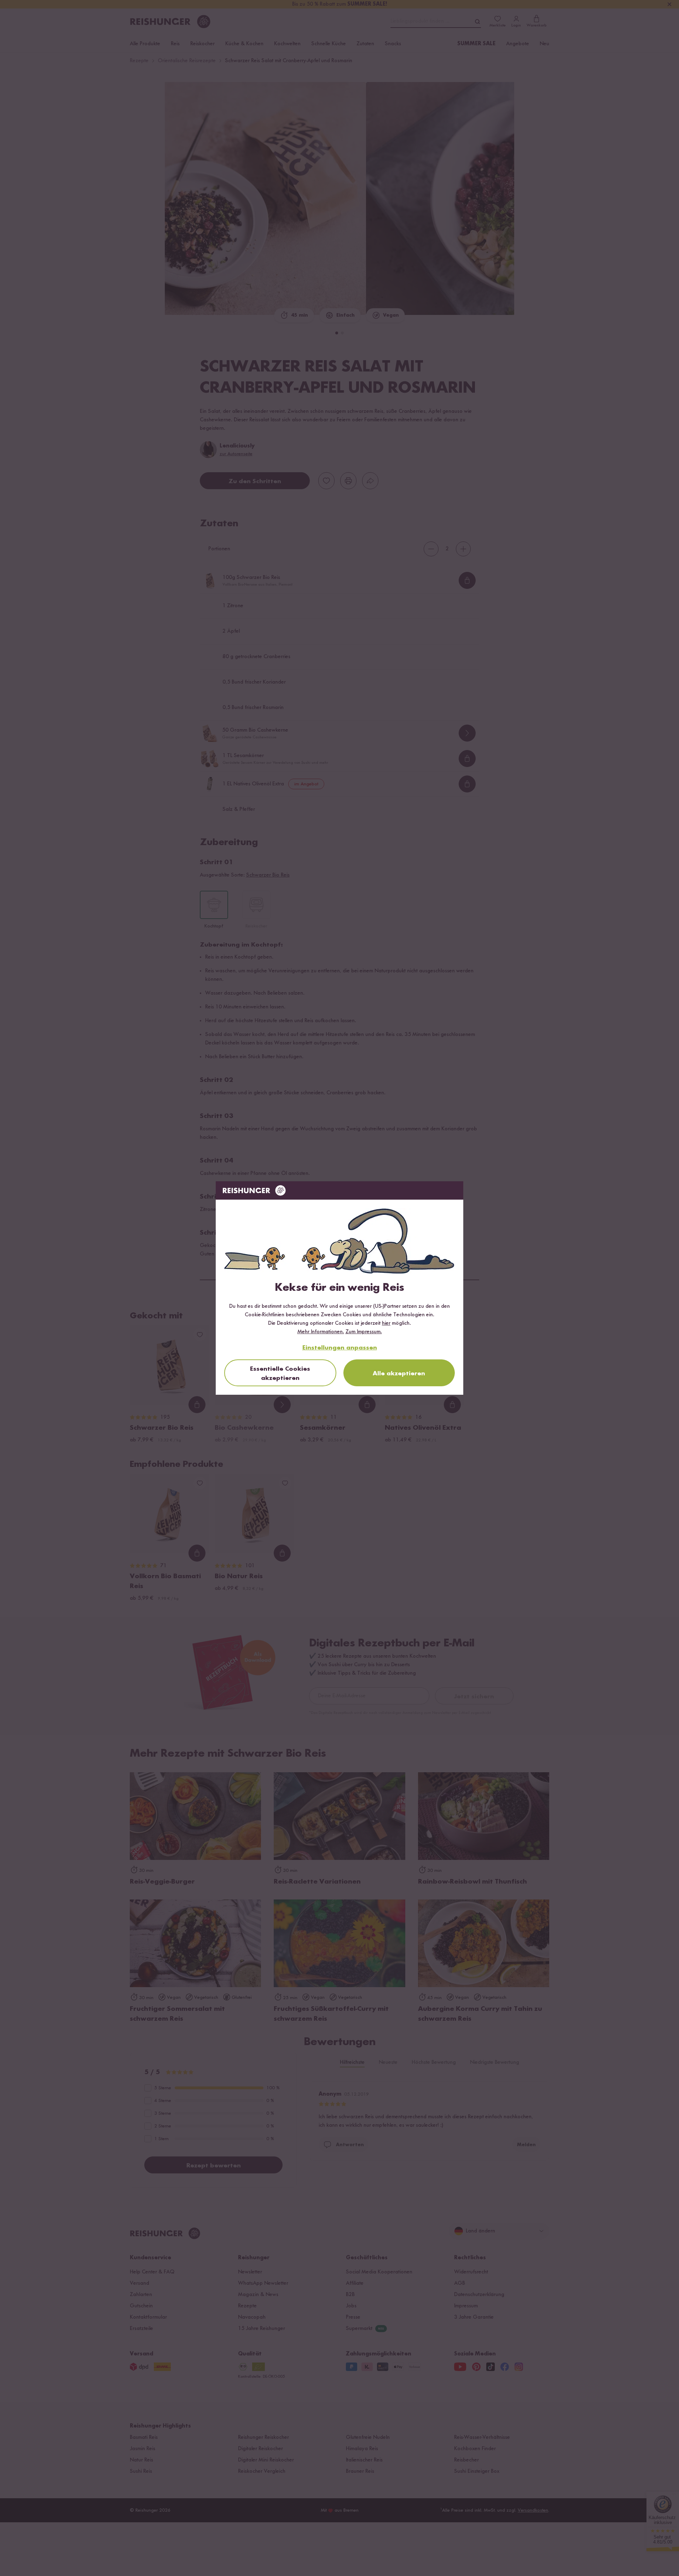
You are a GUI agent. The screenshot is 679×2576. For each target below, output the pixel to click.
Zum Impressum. (364, 1332)
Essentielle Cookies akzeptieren (280, 1374)
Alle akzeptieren (399, 1374)
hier (386, 1323)
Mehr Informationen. (321, 1332)
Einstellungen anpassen (340, 1348)
